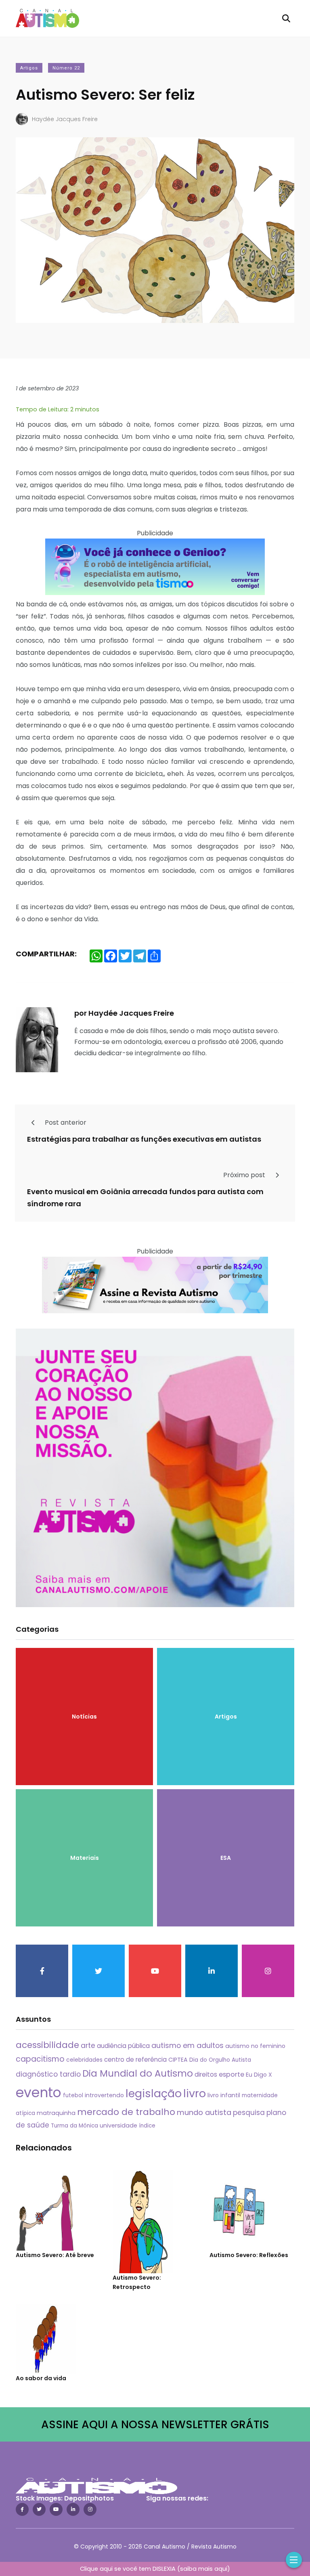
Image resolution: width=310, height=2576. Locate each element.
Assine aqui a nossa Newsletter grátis (155, 2424)
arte (88, 2046)
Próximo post (245, 1175)
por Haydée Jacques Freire (124, 1013)
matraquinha (56, 2113)
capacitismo (40, 2059)
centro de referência (135, 2059)
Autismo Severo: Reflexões (249, 2255)
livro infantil (224, 2095)
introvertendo (104, 2095)
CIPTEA (178, 2060)
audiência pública (123, 2046)
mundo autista (204, 2112)
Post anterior (65, 1122)
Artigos (29, 68)
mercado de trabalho (126, 2112)
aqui (221, 2569)
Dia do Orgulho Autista (220, 2060)
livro (195, 2093)
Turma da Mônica (74, 2126)
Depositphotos (89, 2498)
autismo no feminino (255, 2046)
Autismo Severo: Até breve (55, 2255)
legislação (154, 2093)
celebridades (84, 2060)
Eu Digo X (259, 2075)
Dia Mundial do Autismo (138, 2073)
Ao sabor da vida (41, 2378)
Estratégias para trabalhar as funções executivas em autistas (144, 1139)
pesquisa (249, 2113)
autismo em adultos (187, 2045)
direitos (206, 2074)
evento (39, 2093)
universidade (118, 2125)
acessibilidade (47, 2045)
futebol (73, 2095)
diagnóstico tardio (48, 2074)
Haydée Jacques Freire (65, 119)
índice (147, 2126)
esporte (231, 2074)
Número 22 (66, 68)
